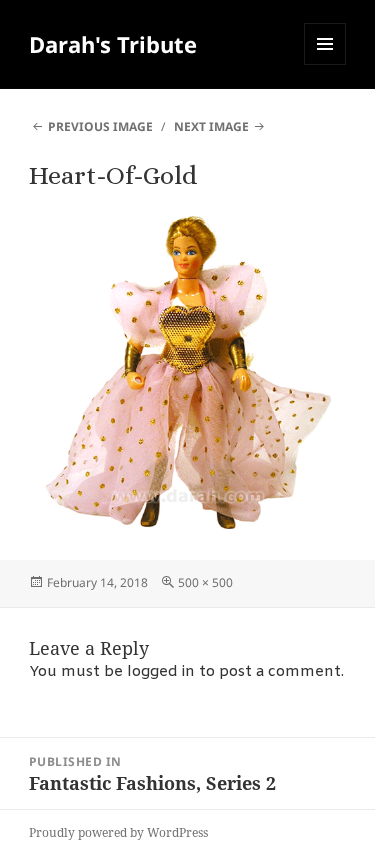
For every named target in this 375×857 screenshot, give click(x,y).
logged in (161, 672)
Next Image (211, 126)
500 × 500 (205, 582)
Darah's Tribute (113, 44)
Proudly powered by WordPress (118, 832)
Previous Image (100, 126)
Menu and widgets (325, 64)
